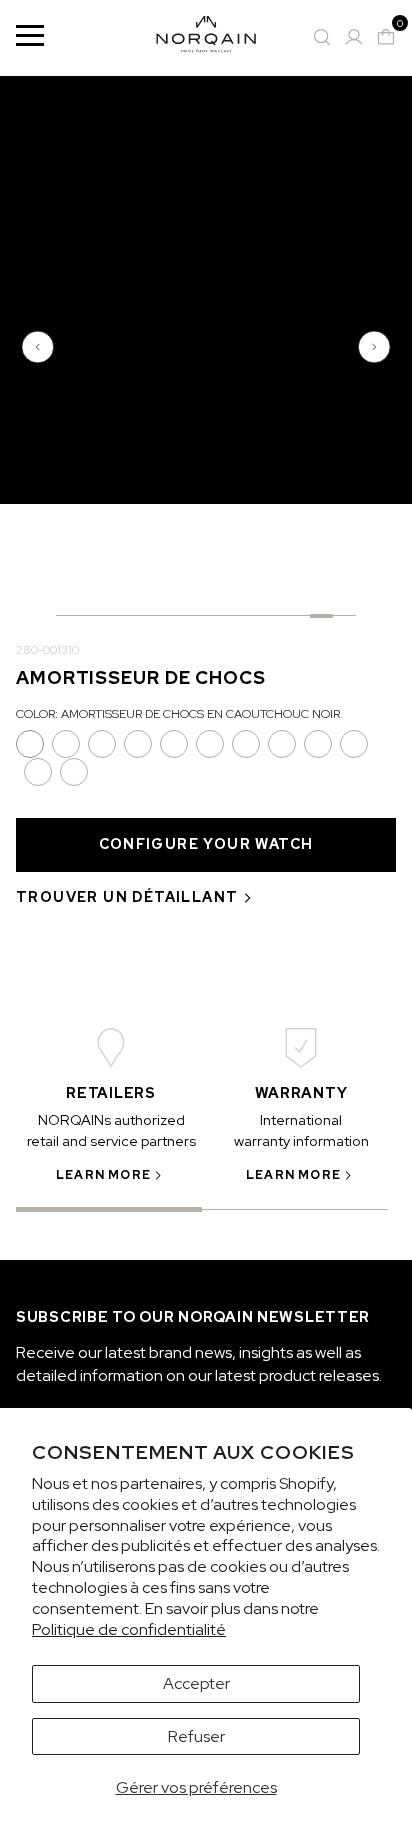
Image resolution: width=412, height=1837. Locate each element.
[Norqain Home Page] (206, 37)
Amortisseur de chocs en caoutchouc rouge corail (138, 744)
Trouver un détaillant (127, 897)
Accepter (196, 1683)
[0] (386, 37)
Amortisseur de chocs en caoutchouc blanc (74, 772)
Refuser (196, 1736)
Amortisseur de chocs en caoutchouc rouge (318, 744)
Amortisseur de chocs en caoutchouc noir (30, 744)
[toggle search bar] (322, 37)
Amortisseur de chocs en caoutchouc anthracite (66, 744)
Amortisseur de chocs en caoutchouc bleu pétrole (174, 744)
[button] (40, 347)
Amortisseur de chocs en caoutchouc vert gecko (210, 744)
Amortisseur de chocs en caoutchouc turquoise (38, 772)
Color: (178, 714)
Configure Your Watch (206, 844)
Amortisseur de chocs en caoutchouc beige (354, 744)
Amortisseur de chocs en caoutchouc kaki (282, 744)
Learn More (103, 1175)
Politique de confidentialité (129, 1629)
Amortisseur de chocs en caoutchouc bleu (102, 744)
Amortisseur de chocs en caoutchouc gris (246, 744)
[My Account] (354, 37)
